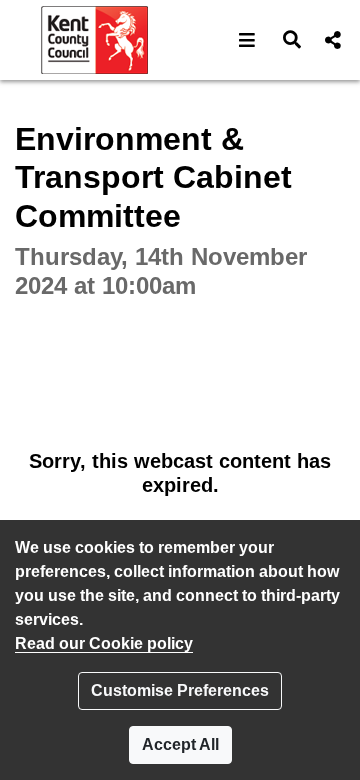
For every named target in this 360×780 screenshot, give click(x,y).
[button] (247, 40)
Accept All (180, 744)
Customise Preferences (180, 690)
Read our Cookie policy (104, 643)
